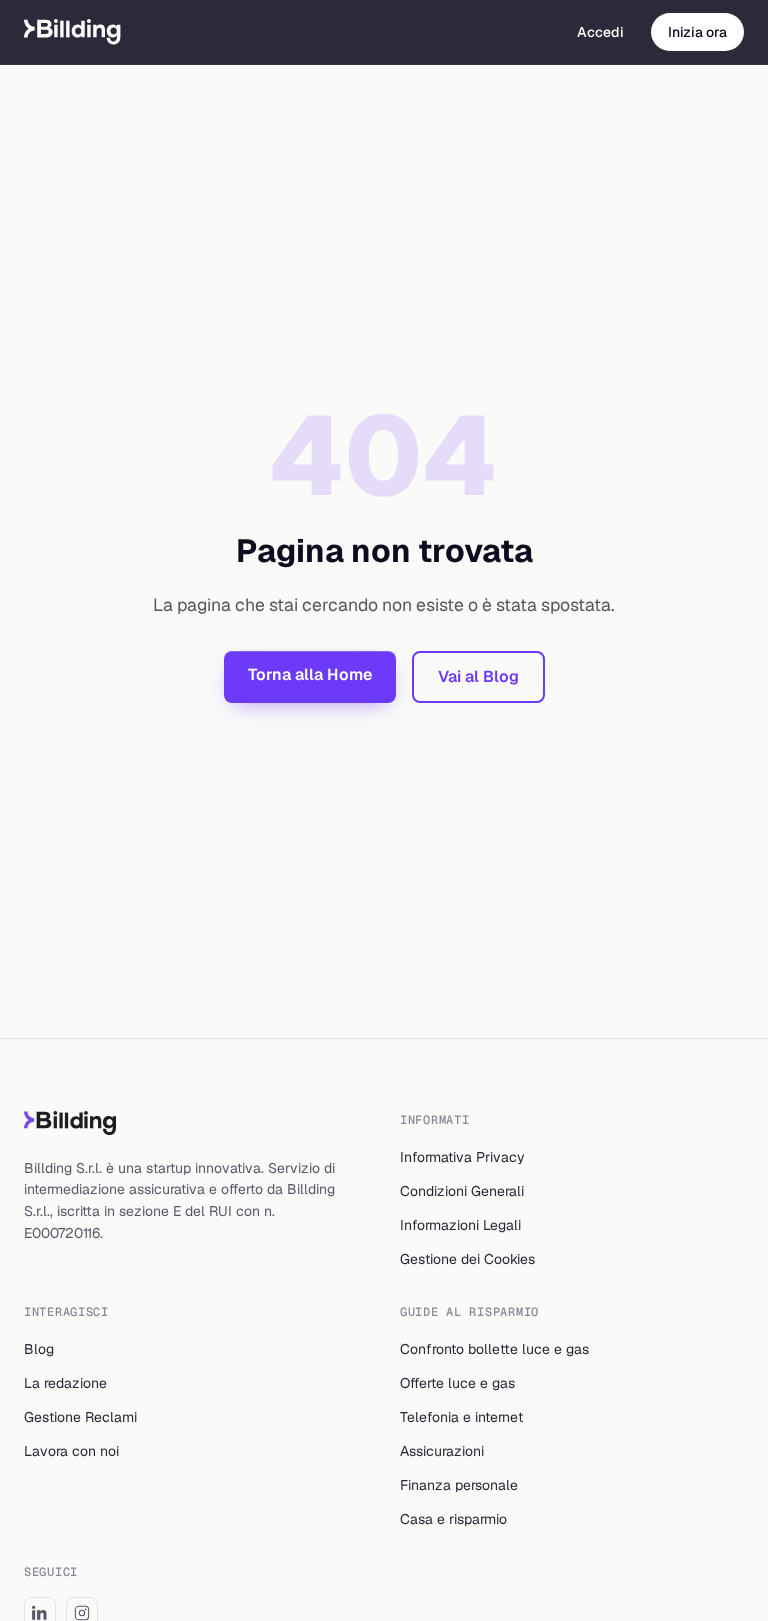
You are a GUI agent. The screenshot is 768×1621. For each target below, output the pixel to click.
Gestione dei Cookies (467, 1259)
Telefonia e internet (461, 1417)
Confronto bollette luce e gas (494, 1349)
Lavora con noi (71, 1451)
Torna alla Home (310, 674)
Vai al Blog (478, 676)
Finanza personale (459, 1485)
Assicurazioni (442, 1451)
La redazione (65, 1383)
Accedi (600, 32)
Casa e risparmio (453, 1519)
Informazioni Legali (460, 1225)
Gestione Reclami (80, 1417)
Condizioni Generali (462, 1191)
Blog (39, 1349)
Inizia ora (697, 32)
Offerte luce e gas (457, 1383)
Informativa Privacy (462, 1157)
